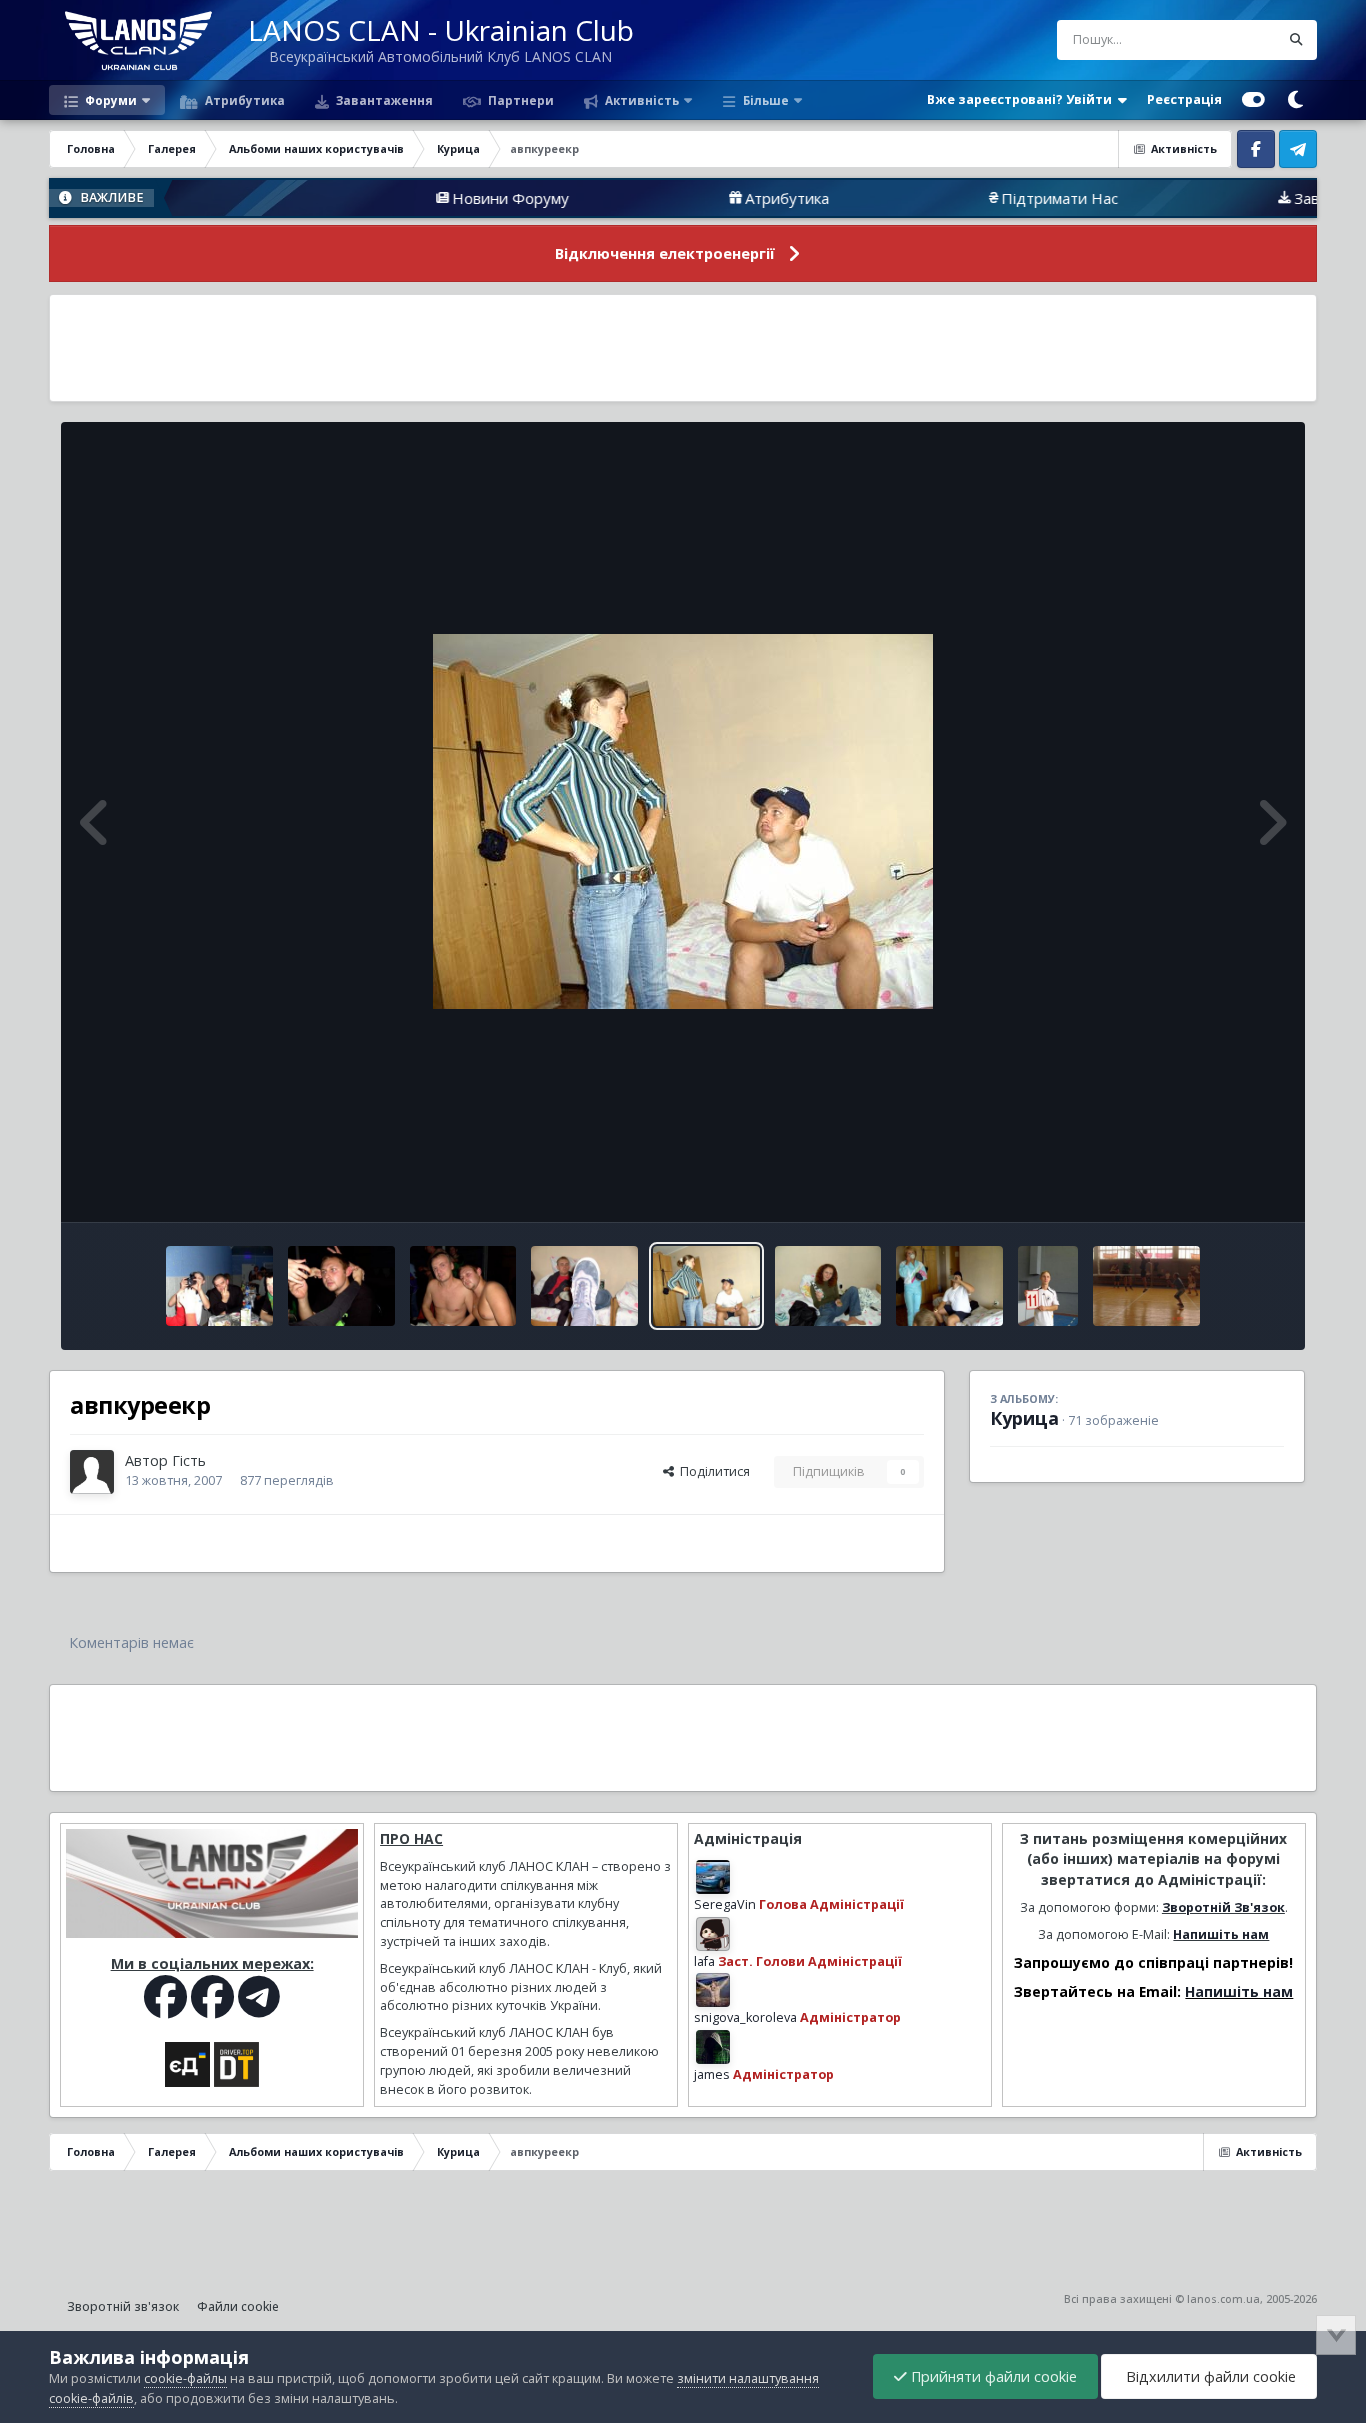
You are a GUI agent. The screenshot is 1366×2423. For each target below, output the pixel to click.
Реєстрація (1184, 99)
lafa (704, 1961)
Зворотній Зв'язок (1223, 1907)
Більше (766, 100)
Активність (640, 100)
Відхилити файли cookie (1209, 2376)
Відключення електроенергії (665, 253)
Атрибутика (243, 100)
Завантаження (383, 100)
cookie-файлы (185, 2378)
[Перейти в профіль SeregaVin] (713, 1877)
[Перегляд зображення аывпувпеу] (949, 1286)
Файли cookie (238, 2306)
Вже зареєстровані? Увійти (1022, 99)
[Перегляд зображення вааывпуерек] (219, 1286)
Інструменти (1221, 1185)
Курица (1024, 1418)
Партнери (519, 100)
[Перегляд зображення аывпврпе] (828, 1286)
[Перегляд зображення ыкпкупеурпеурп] (584, 1286)
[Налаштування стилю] (1253, 100)
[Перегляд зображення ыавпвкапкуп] (341, 1286)
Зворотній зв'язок (123, 2306)
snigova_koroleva (745, 2017)
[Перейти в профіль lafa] (713, 1934)
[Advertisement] (683, 348)
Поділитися (712, 1471)
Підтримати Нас (976, 198)
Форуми (109, 100)
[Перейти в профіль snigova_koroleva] (713, 1990)
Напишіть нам (1221, 1934)
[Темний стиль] (1296, 100)
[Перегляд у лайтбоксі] (683, 821)
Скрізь (1234, 39)
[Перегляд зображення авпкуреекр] (706, 1286)
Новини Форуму (427, 198)
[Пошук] (1297, 40)
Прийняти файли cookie (992, 2376)
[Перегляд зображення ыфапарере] (463, 1286)
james (712, 2074)
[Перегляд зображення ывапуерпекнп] (1146, 1286)
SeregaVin (725, 1904)
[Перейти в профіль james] (713, 2047)
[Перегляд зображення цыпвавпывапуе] (1048, 1286)
